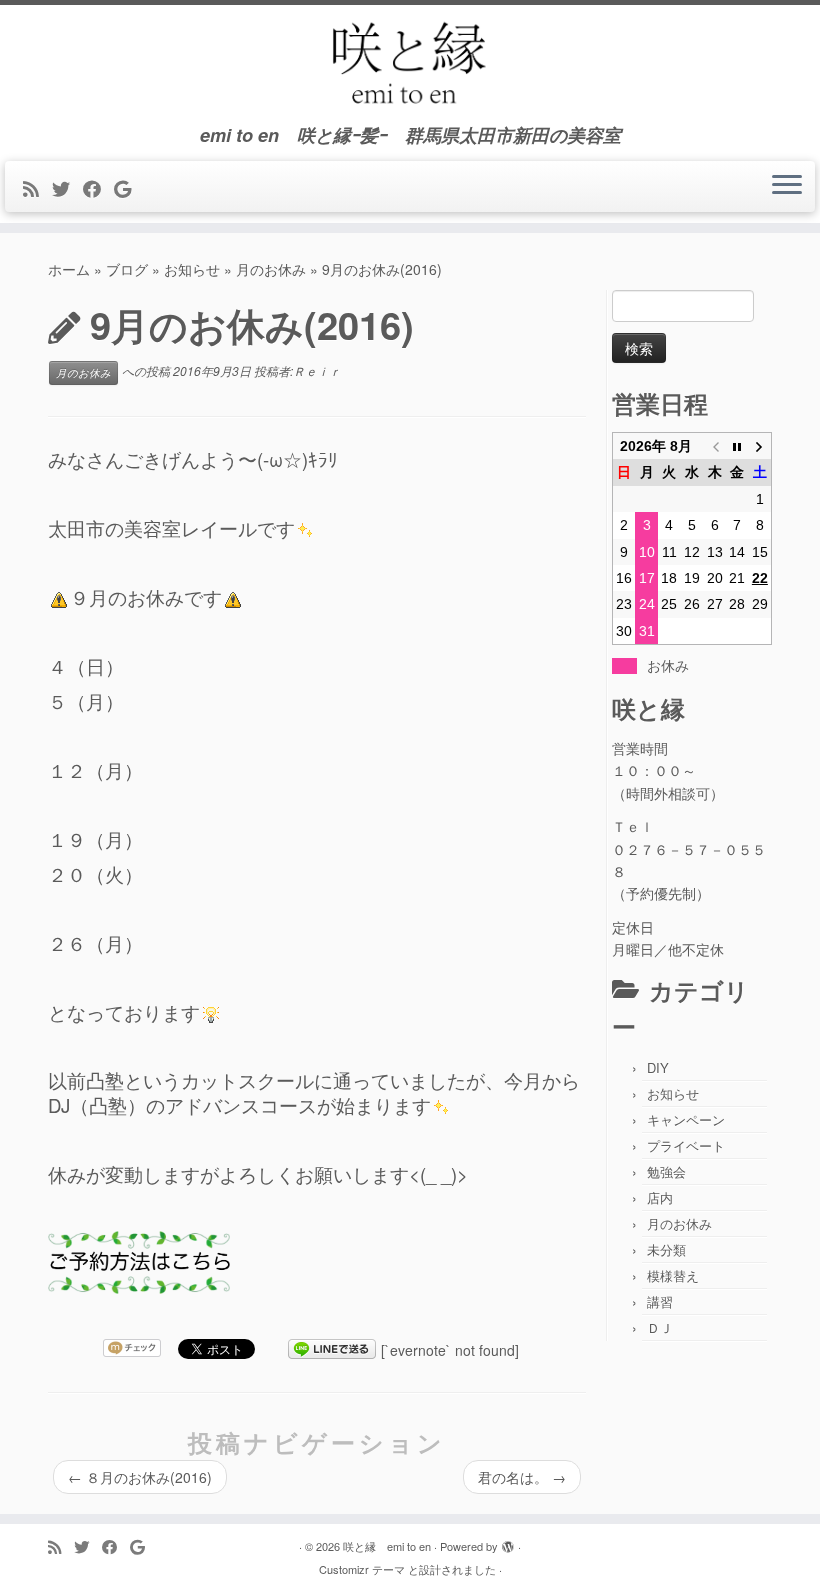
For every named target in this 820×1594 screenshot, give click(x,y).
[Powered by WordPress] (508, 1542)
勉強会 (666, 1171)
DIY (658, 1067)
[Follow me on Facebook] (98, 188)
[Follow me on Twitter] (67, 188)
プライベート (686, 1145)
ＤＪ (660, 1327)
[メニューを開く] (787, 187)
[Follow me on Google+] (129, 188)
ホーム (69, 269)
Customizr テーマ (362, 1569)
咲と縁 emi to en (387, 1546)
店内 (660, 1197)
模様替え (673, 1275)
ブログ (127, 269)
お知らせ (192, 269)
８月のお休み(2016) (140, 1477)
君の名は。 (522, 1477)
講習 (660, 1301)
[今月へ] (737, 446)
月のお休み (271, 269)
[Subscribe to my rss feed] (37, 188)
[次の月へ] (760, 446)
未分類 (666, 1249)
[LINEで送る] (332, 1350)
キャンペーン (686, 1119)
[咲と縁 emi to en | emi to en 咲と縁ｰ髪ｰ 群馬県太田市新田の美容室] (410, 65)
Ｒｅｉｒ (317, 370)
